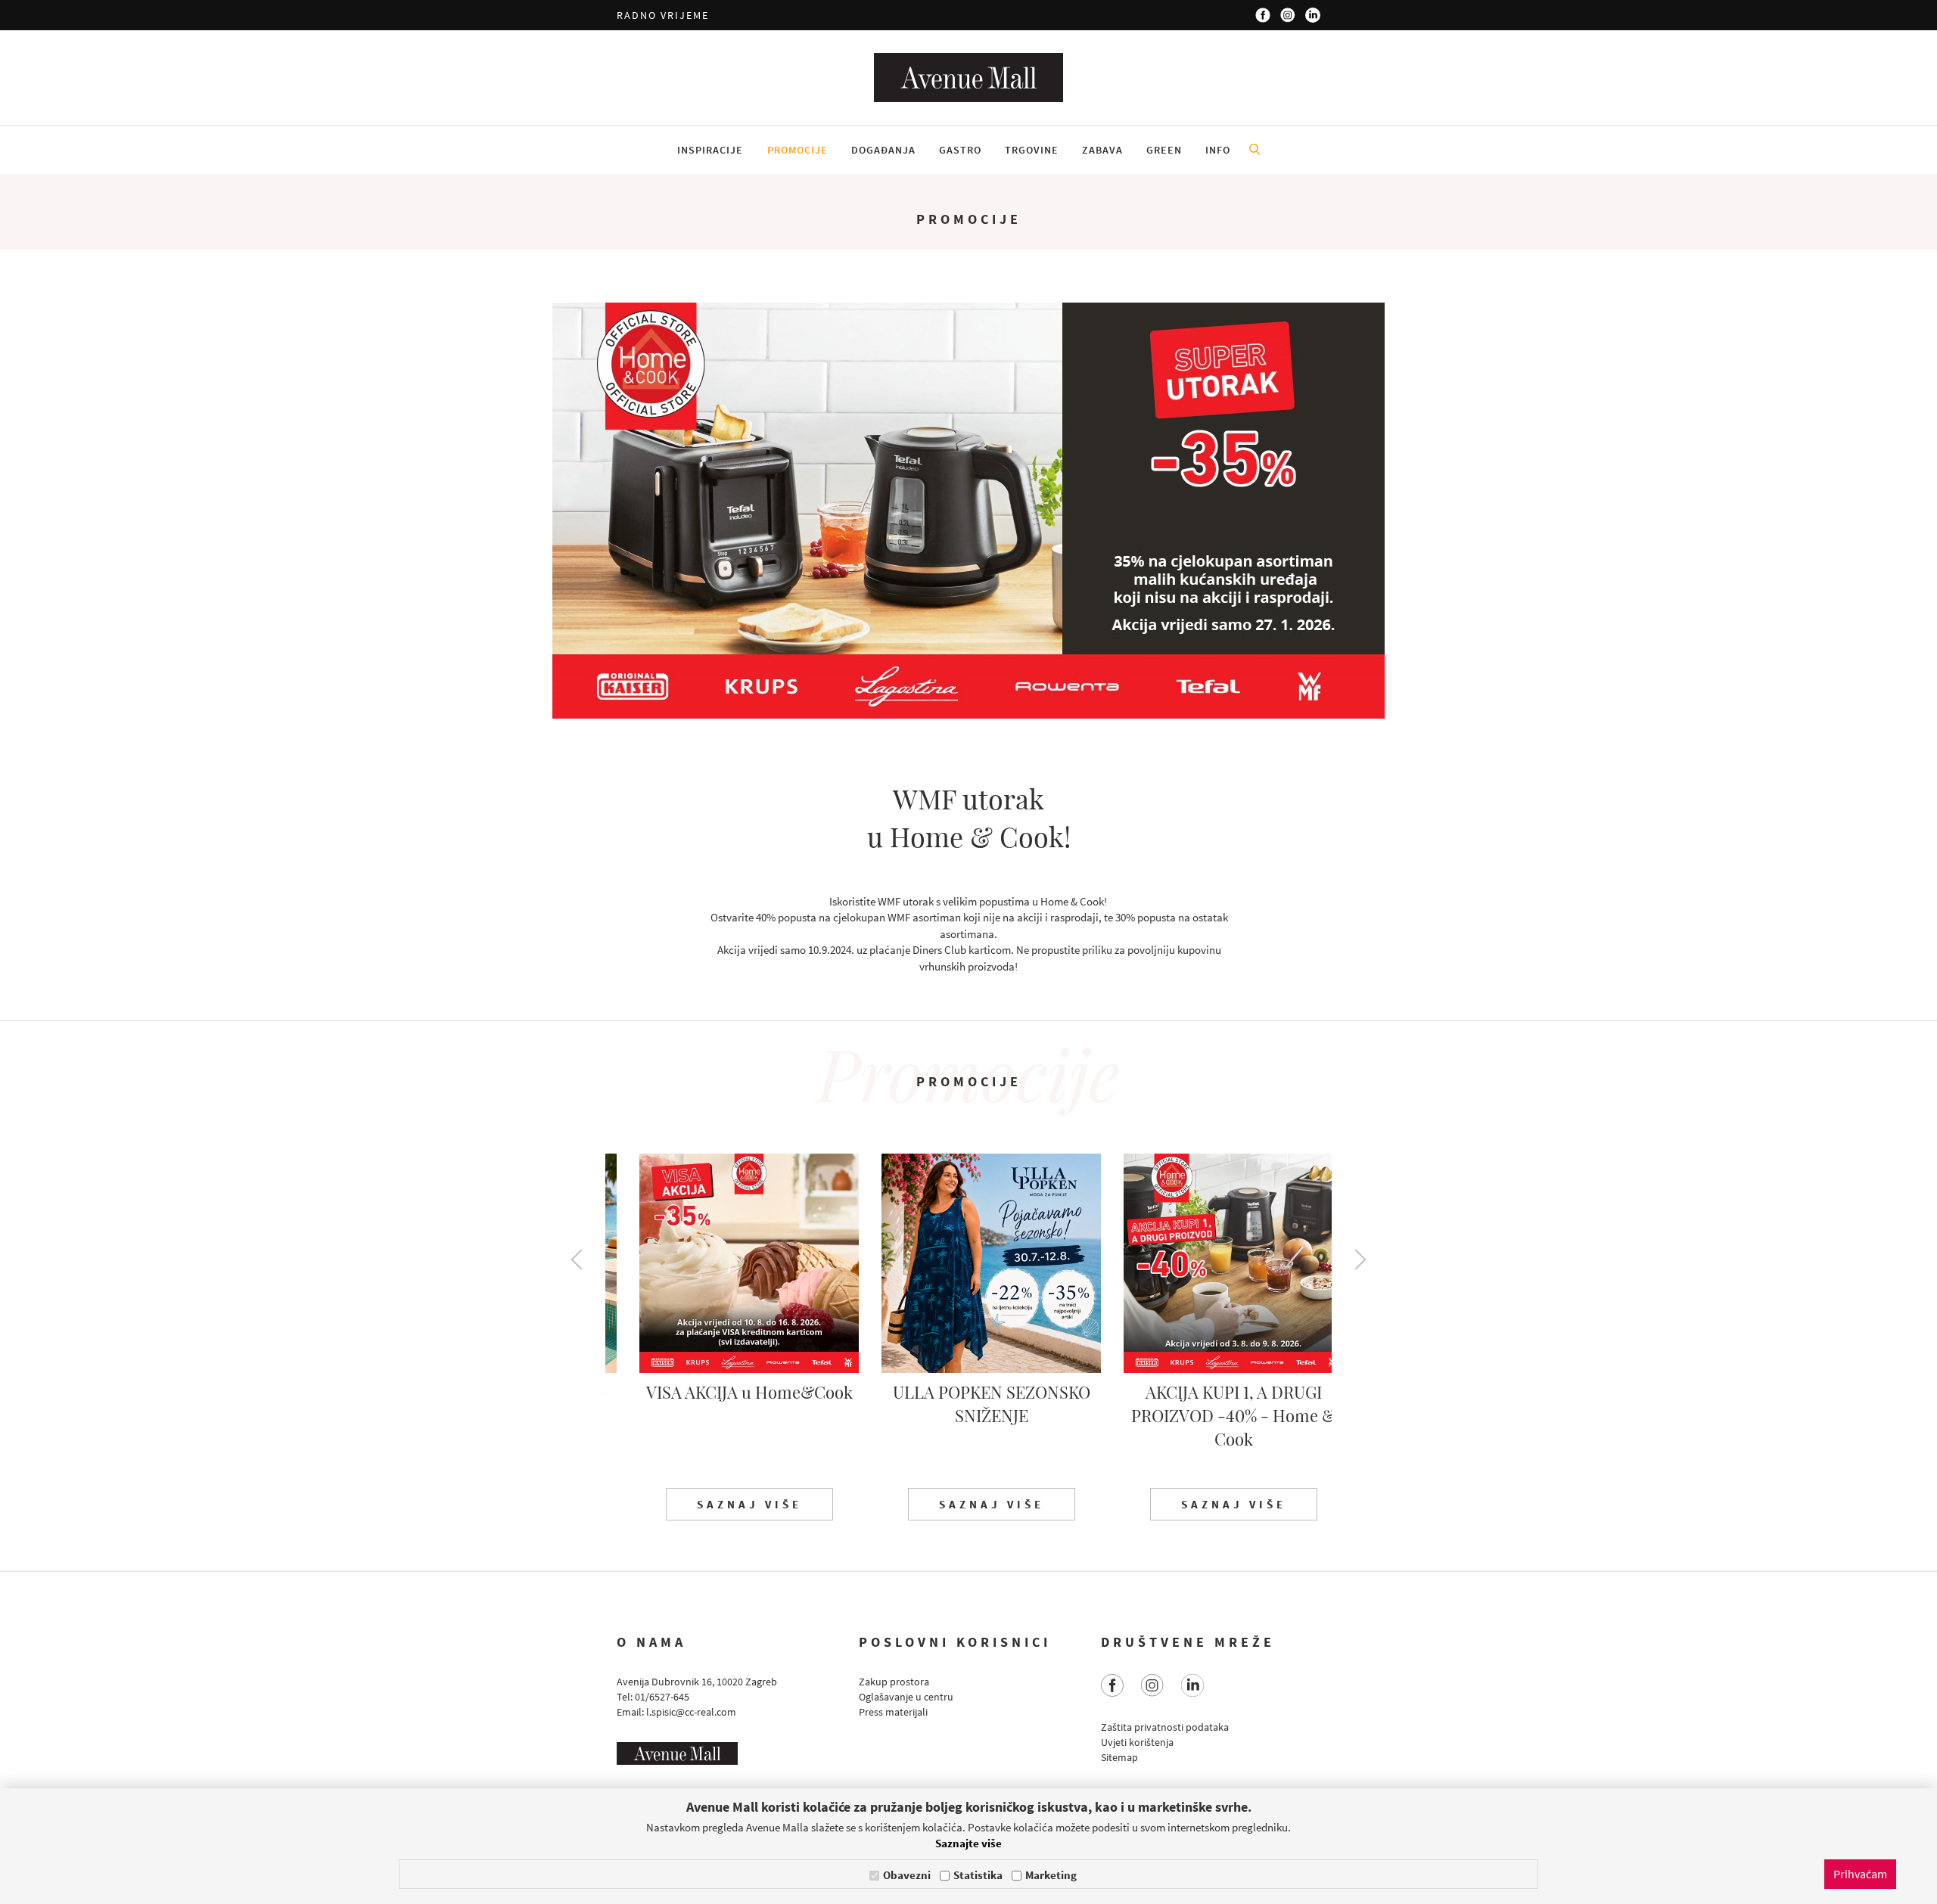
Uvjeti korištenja (1137, 1742)
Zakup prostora (894, 1682)
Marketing (1051, 1875)
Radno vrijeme (663, 15)
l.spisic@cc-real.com (691, 1712)
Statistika (978, 1875)
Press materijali (893, 1712)
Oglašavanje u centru (906, 1697)
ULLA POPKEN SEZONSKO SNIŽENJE (969, 1404)
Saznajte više (968, 1843)
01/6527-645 (662, 1697)
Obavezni (907, 1875)
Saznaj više (727, 1504)
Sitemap (1119, 1757)
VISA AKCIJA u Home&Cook (727, 1392)
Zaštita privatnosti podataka (1165, 1727)
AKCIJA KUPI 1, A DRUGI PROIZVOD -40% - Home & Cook (1211, 1415)
